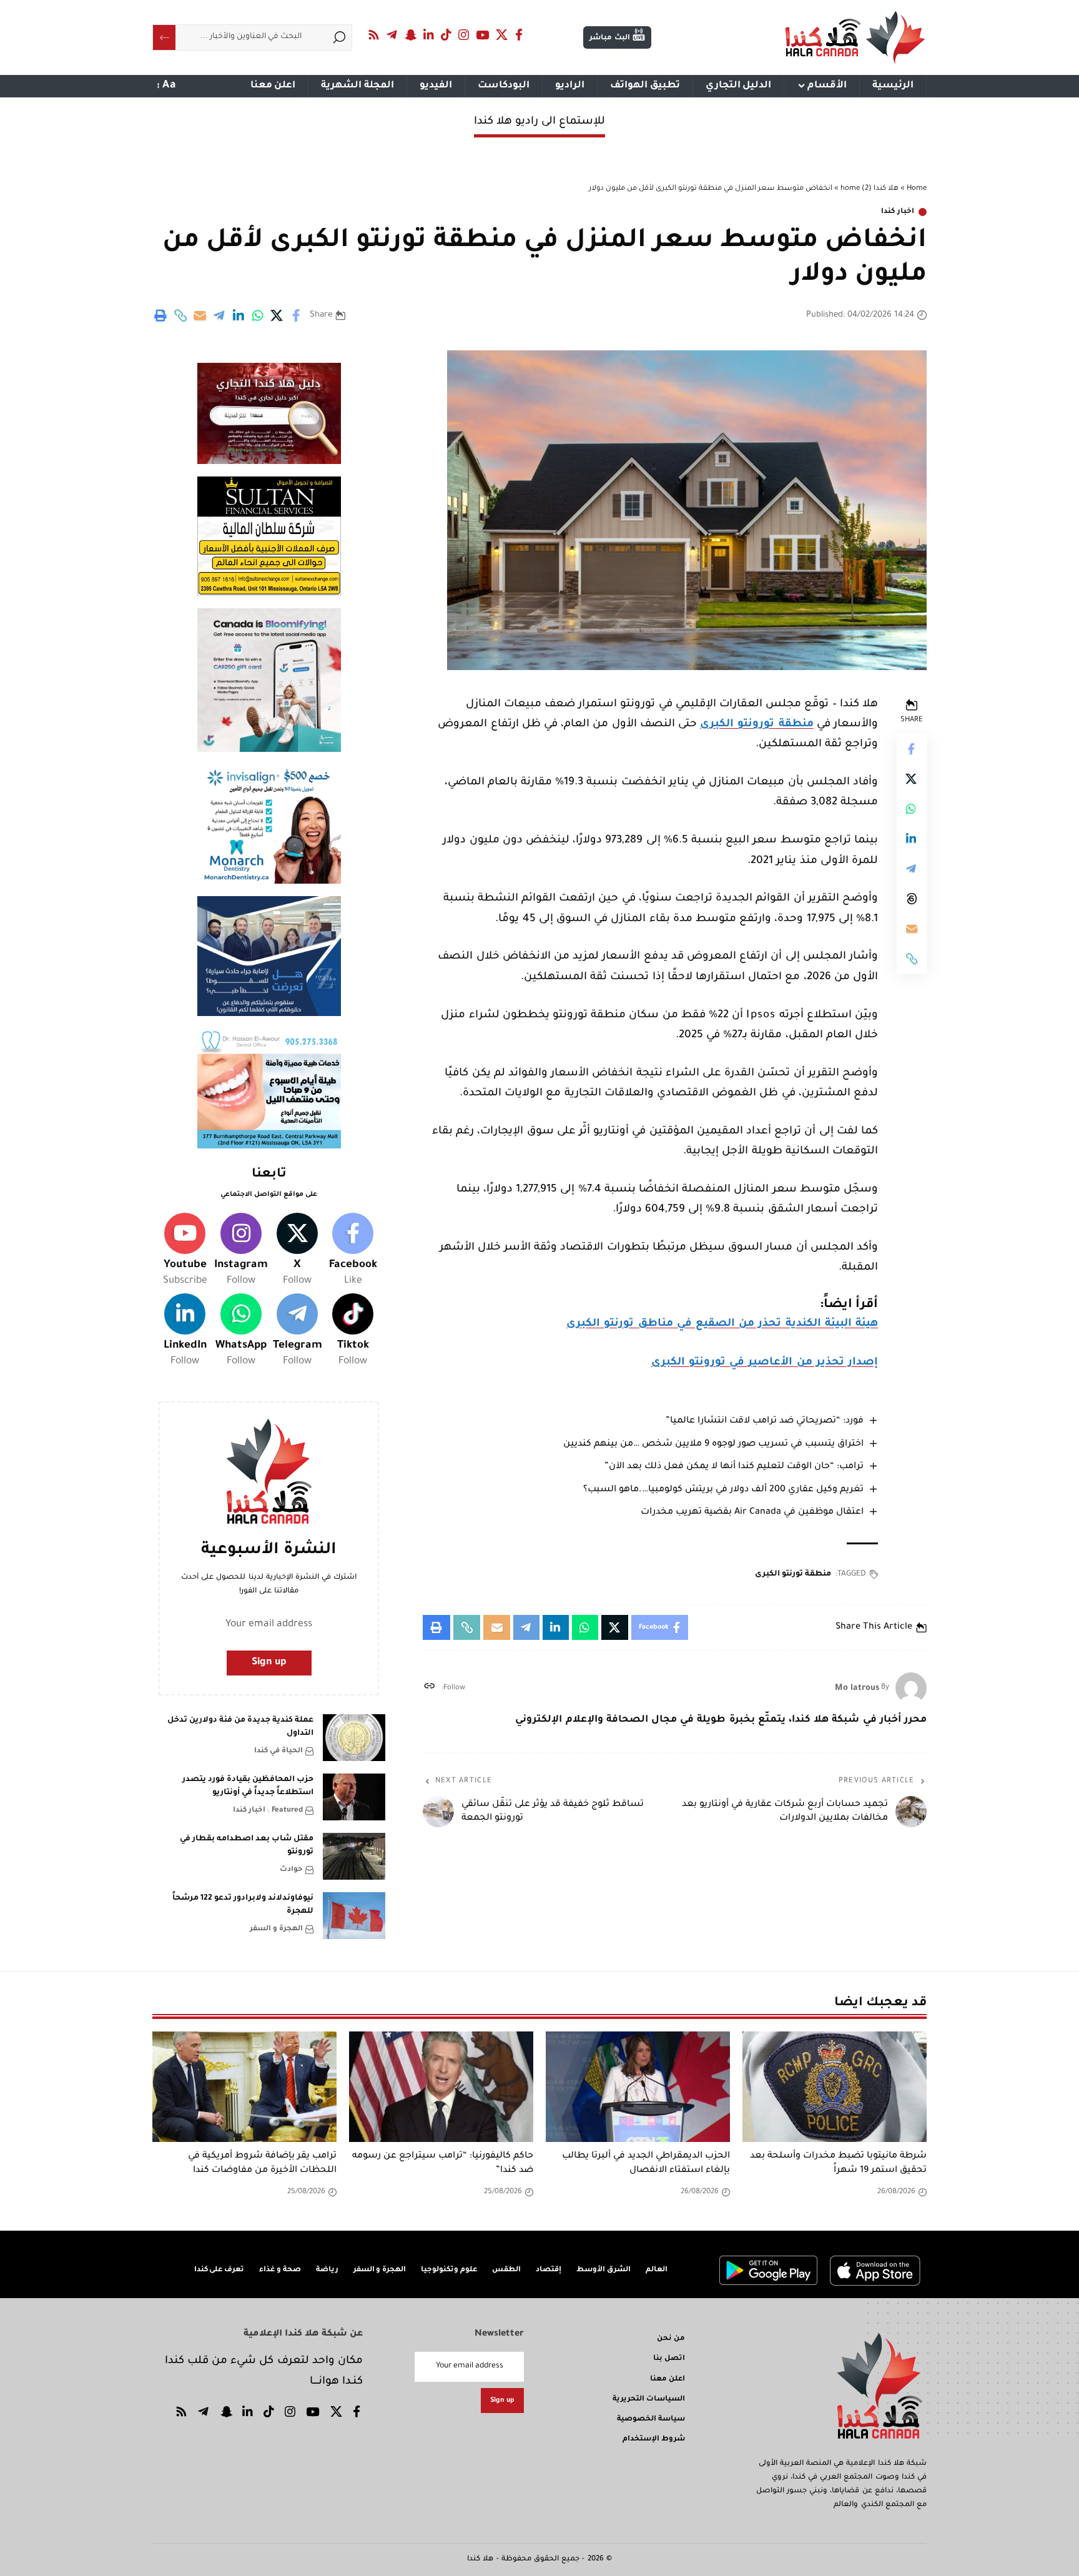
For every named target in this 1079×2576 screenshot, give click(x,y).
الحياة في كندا (278, 1751)
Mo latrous (857, 1688)
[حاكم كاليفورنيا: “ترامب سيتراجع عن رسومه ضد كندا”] (441, 2087)
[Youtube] (185, 1251)
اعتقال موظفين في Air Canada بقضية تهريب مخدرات (752, 1513)
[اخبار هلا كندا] (855, 37)
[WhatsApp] (241, 1331)
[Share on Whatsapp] (258, 315)
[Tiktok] (353, 1331)
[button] (180, 315)
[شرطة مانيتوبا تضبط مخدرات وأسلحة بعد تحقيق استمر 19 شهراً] (835, 2087)
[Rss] (374, 35)
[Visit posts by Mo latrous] (911, 1688)
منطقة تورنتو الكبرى (793, 1574)
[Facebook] (519, 35)
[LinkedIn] (429, 35)
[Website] (429, 1688)
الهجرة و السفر (276, 1929)
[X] (502, 35)
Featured (287, 1811)
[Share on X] (277, 315)
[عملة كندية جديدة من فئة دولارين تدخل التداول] (354, 1738)
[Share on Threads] (912, 899)
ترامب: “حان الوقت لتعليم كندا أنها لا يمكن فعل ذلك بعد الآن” (734, 1467)
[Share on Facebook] (297, 315)
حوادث (291, 1870)
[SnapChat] (410, 35)
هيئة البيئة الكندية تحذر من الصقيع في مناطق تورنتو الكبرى (722, 1324)
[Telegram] (392, 35)
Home (917, 189)
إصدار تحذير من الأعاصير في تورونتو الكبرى (765, 1363)
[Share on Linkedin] (239, 315)
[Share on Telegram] (219, 315)
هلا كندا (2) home (870, 189)
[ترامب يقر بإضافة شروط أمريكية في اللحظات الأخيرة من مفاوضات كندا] (244, 2087)
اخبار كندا (898, 212)
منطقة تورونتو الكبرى (756, 725)
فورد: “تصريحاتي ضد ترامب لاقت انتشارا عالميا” (765, 1421)
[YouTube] (483, 35)
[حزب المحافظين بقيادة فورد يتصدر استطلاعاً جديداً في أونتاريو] (354, 1797)
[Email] (200, 315)
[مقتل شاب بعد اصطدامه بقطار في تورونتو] (354, 1856)
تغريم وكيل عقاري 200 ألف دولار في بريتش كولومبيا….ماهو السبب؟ (723, 1490)
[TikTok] (446, 35)
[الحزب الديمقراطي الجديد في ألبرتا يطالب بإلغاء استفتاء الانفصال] (638, 2087)
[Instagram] (464, 35)
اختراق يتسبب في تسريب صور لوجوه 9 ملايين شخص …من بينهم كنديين (713, 1444)
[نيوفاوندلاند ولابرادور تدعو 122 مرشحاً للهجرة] (354, 1916)
